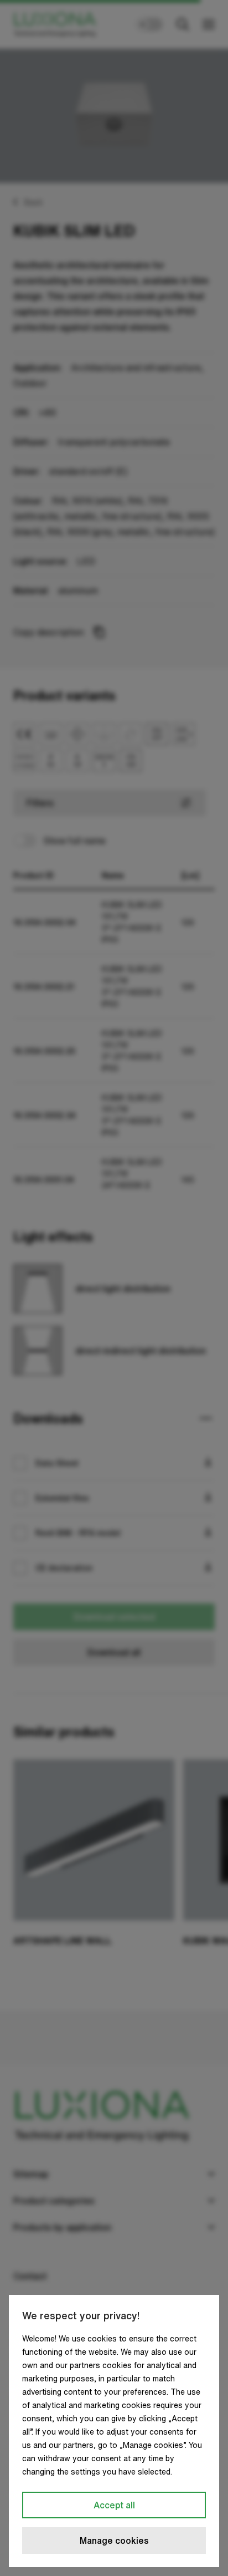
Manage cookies (114, 2541)
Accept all (114, 2505)
